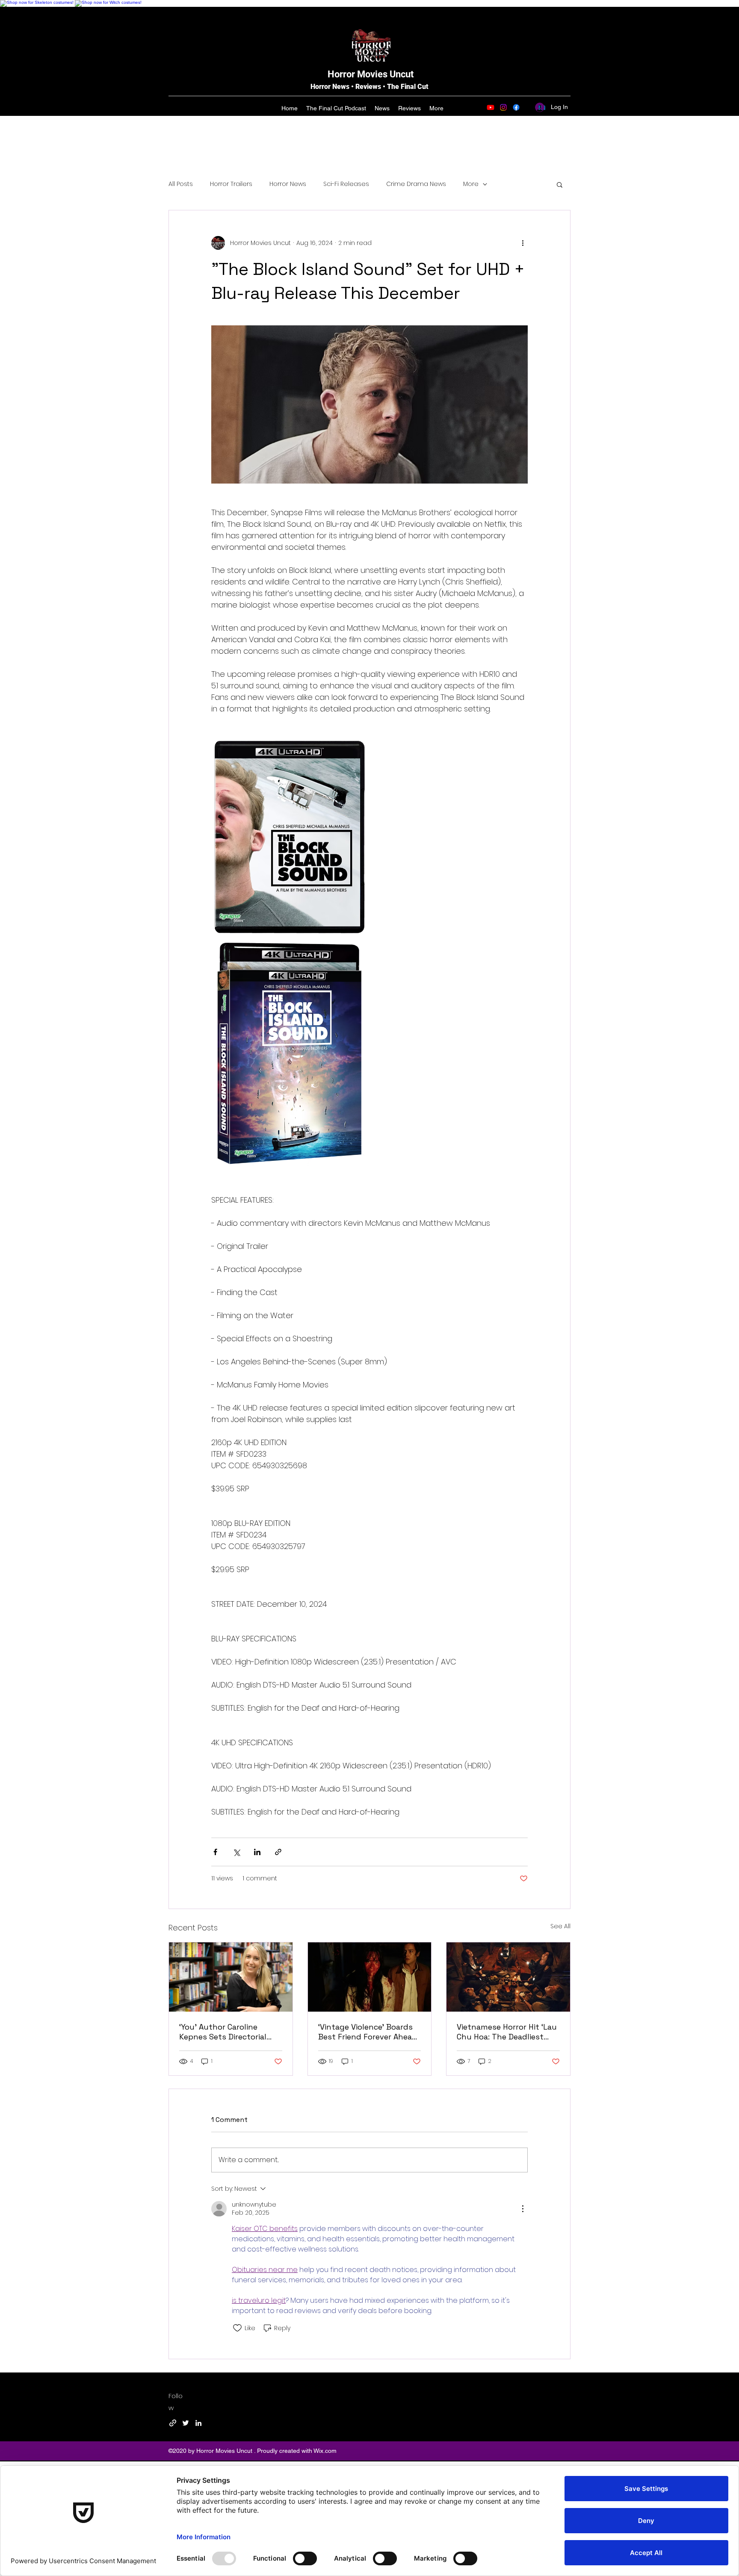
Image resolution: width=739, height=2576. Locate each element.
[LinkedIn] (198, 2423)
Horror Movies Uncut (371, 74)
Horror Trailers (231, 184)
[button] (560, 184)
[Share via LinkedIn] (257, 1852)
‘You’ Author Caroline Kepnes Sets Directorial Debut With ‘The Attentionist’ (223, 2032)
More (471, 184)
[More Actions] (523, 2209)
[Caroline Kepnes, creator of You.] (231, 1977)
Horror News (288, 184)
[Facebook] (516, 107)
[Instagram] (503, 107)
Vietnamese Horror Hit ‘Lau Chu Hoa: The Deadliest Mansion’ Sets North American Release (507, 2032)
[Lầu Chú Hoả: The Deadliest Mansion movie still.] (508, 1977)
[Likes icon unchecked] (237, 2328)
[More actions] (523, 243)
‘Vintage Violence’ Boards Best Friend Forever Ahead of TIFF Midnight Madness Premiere (368, 2032)
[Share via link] (278, 1852)
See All (560, 1926)
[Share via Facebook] (215, 1852)
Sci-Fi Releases (346, 184)
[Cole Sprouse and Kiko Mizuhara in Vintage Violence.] (370, 1977)
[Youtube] (491, 107)
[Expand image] (290, 837)
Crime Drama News (416, 184)
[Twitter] (186, 2423)
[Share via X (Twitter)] (236, 1852)
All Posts (181, 184)
